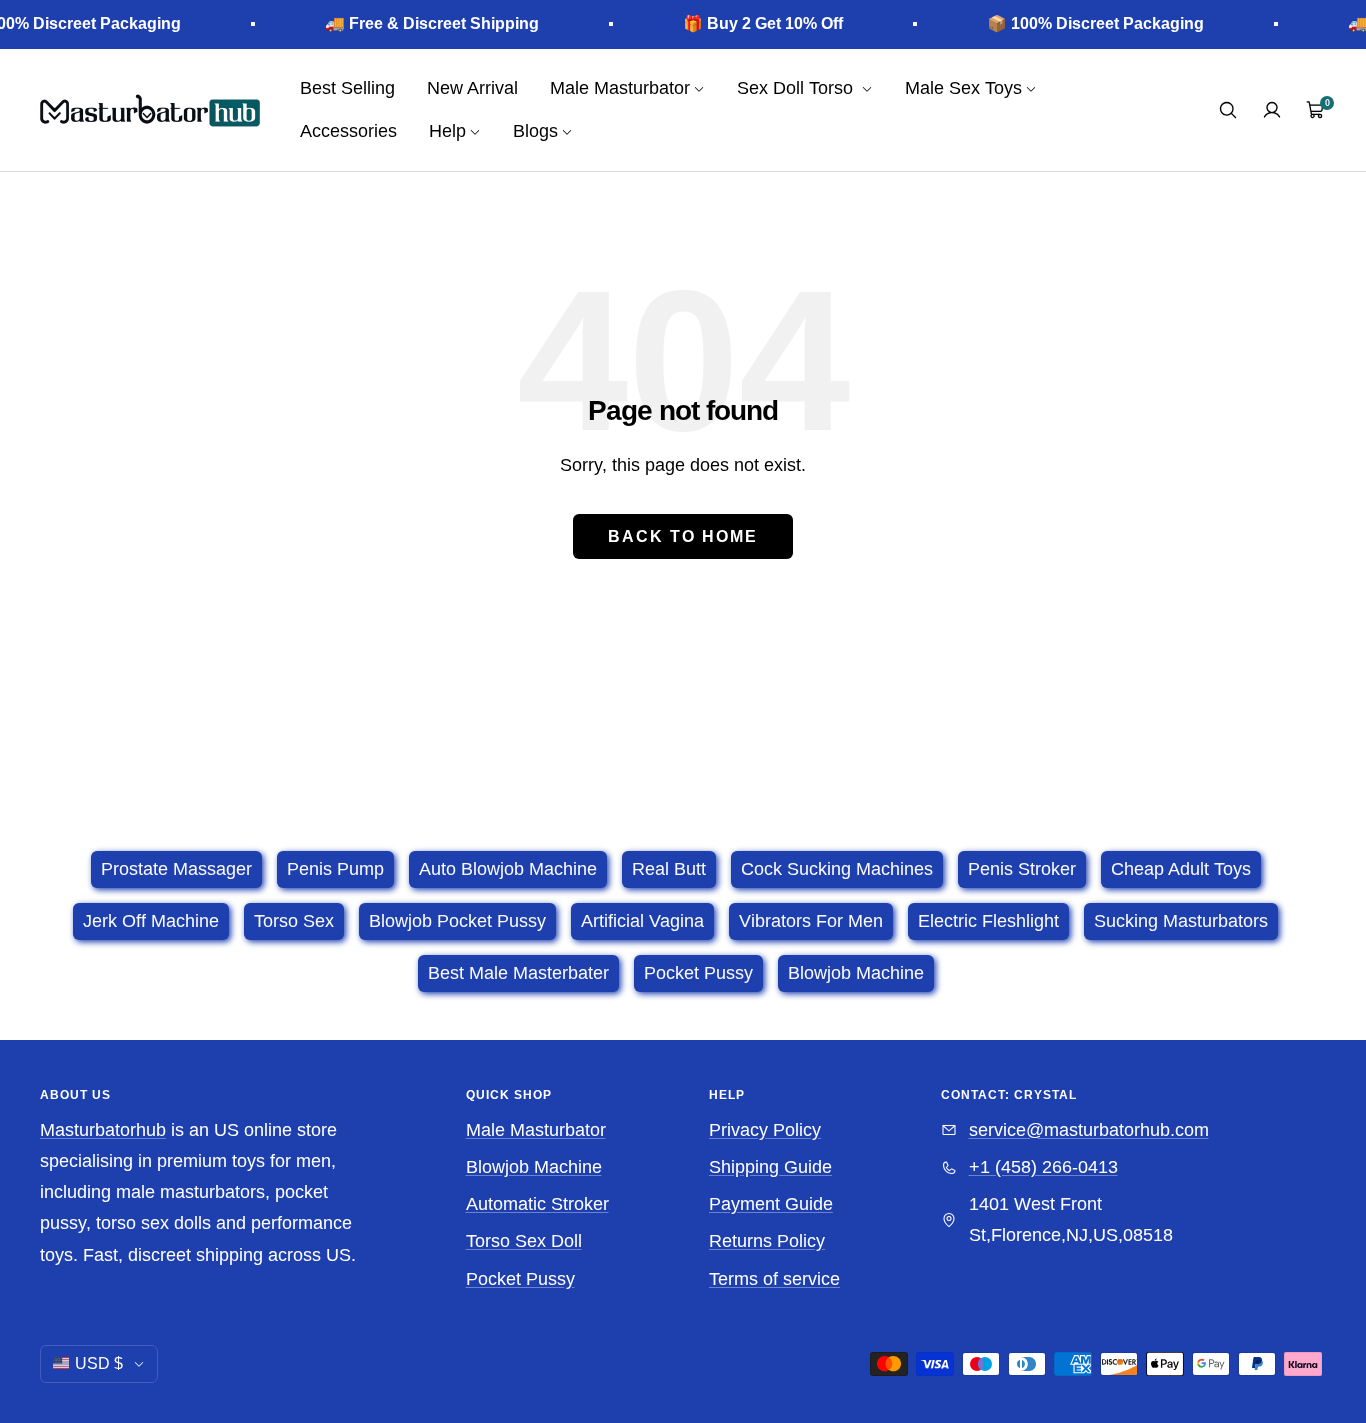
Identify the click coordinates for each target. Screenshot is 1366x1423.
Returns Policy (767, 1241)
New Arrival (472, 88)
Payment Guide (771, 1204)
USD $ (99, 1363)
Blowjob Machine (534, 1167)
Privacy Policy (765, 1130)
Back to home (683, 536)
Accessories (348, 131)
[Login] (1272, 110)
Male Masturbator (536, 1130)
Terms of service (774, 1279)
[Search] (1228, 110)
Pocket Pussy (520, 1279)
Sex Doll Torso (797, 88)
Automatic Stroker (537, 1204)
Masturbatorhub (103, 1130)
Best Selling (347, 88)
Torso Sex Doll (524, 1241)
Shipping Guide (770, 1167)
